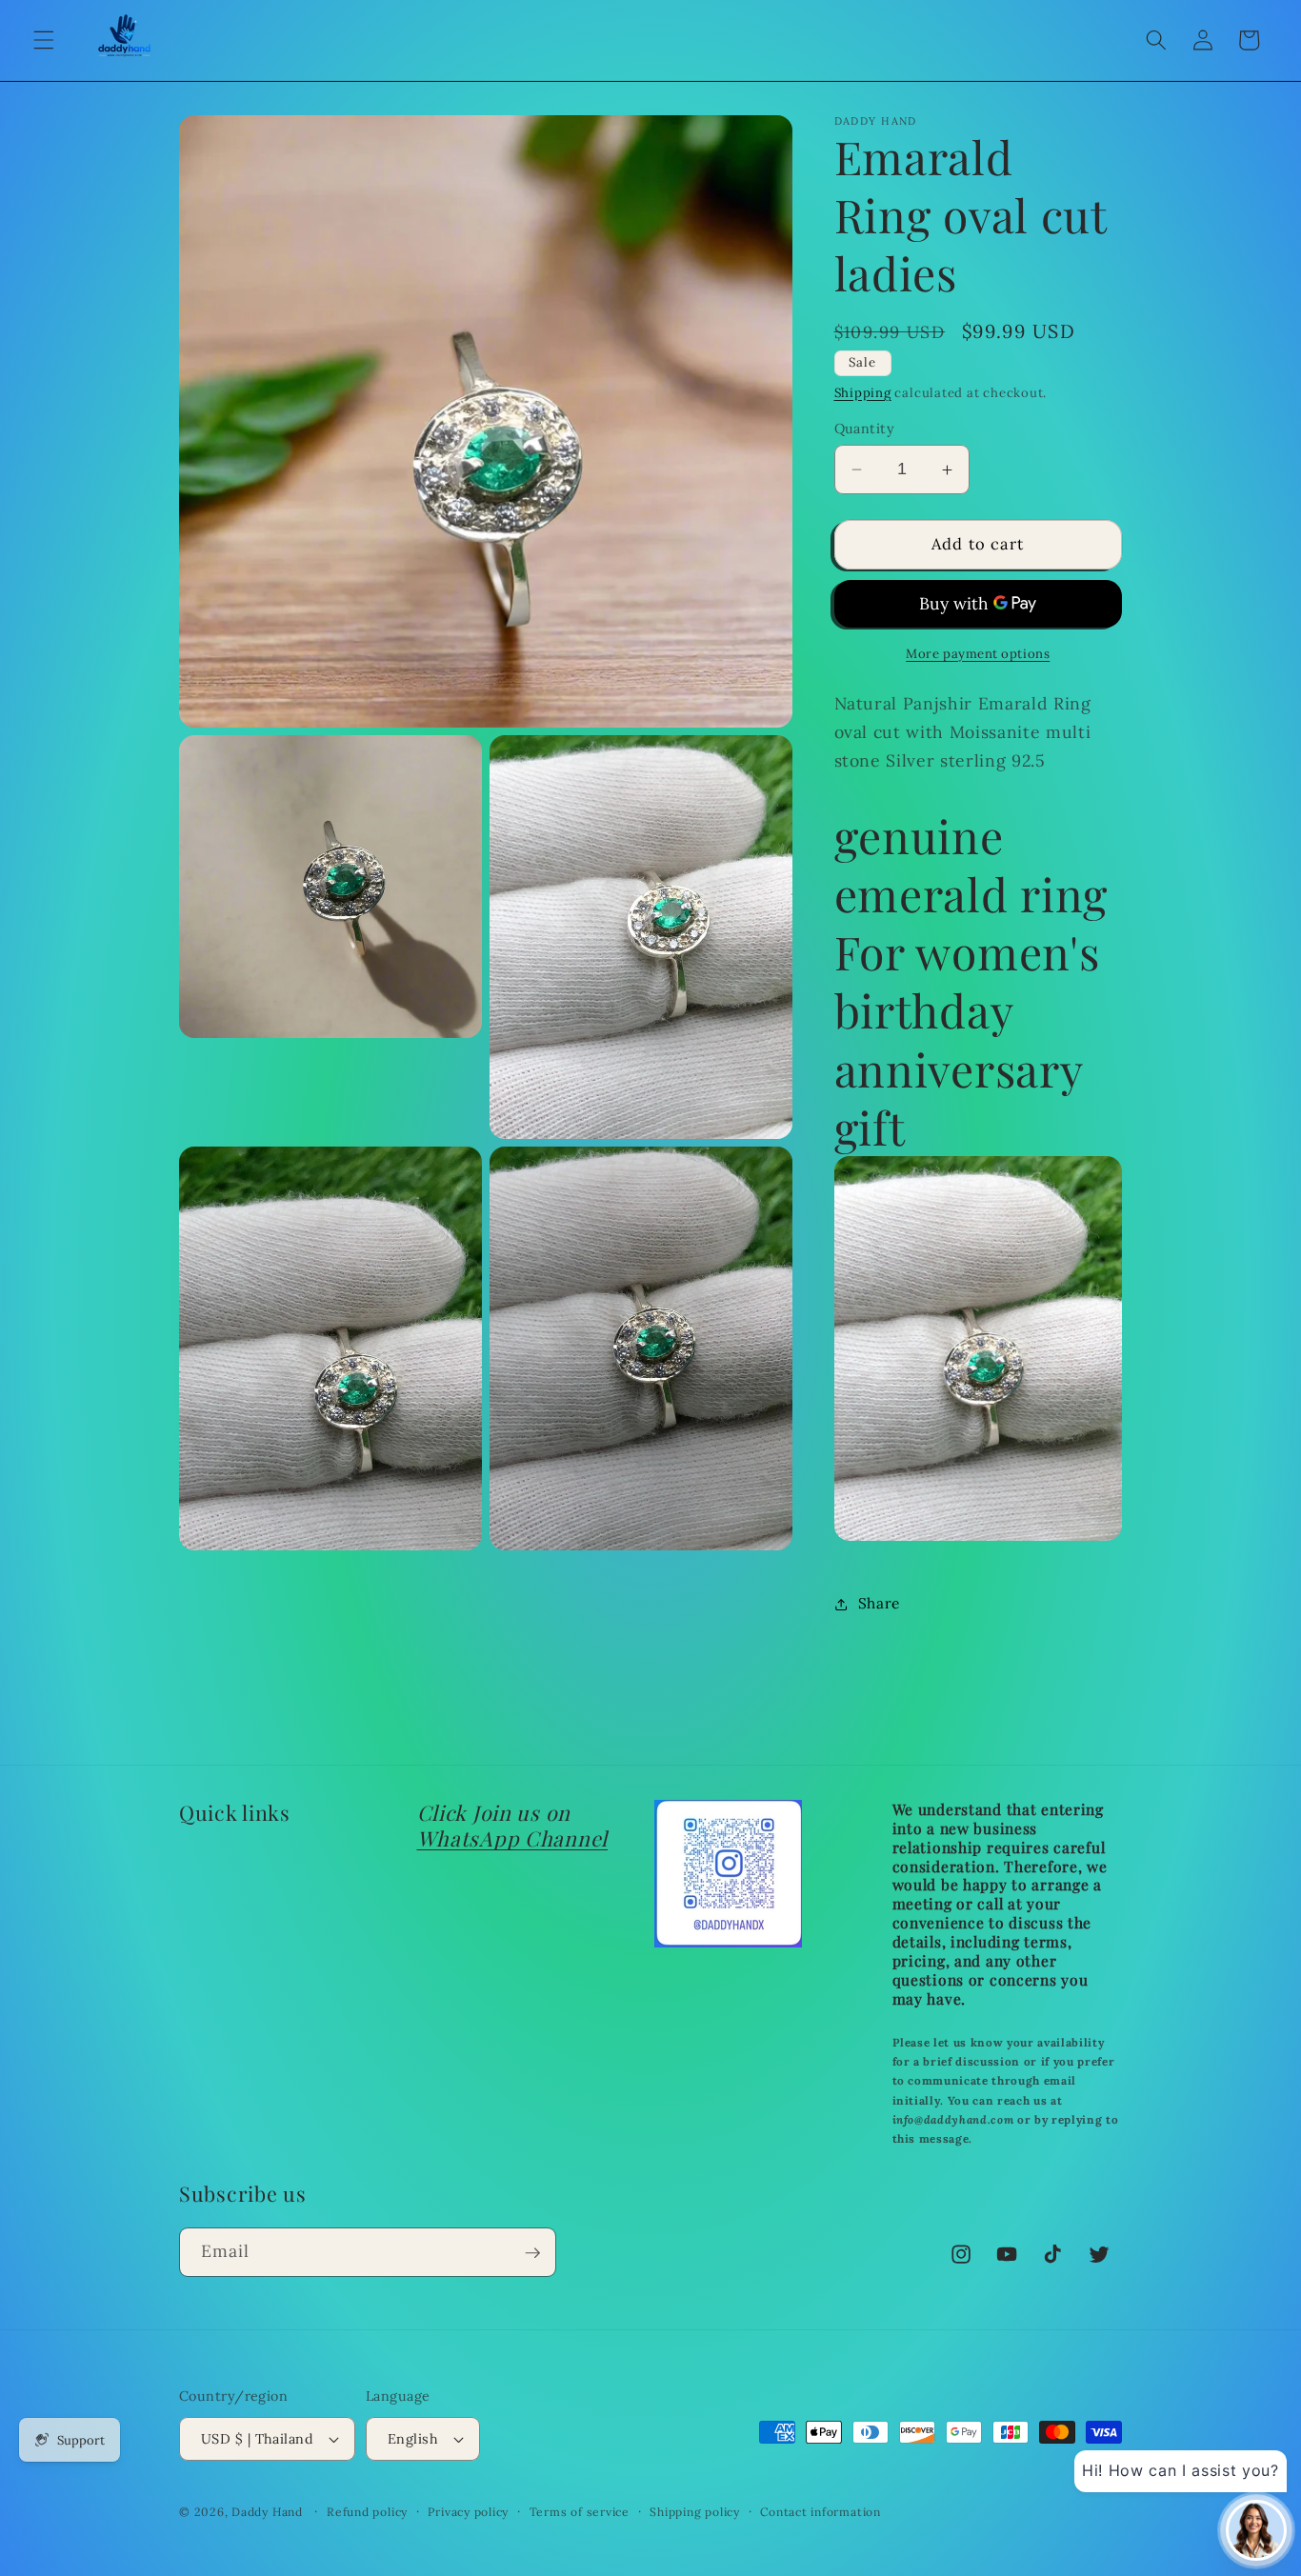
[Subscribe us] (532, 2253)
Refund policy (367, 2512)
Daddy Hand (267, 2512)
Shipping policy (695, 2512)
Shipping (863, 393)
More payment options (978, 654)
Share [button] (879, 1603)
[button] (44, 40)
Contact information (821, 2512)
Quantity (865, 429)
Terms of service (580, 2512)
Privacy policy (468, 2512)
